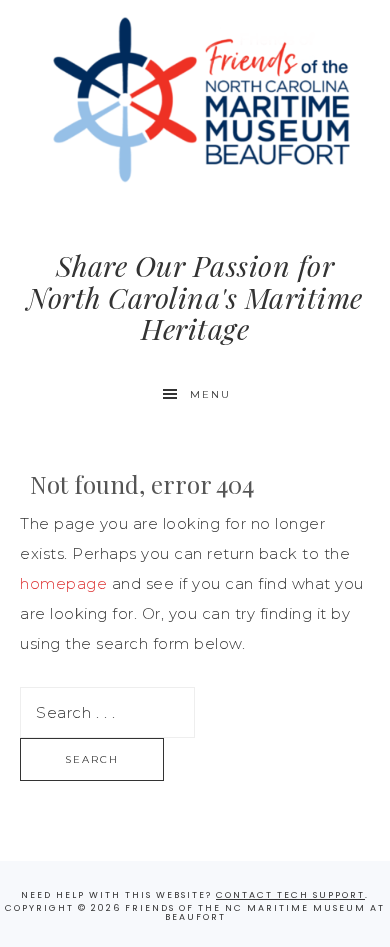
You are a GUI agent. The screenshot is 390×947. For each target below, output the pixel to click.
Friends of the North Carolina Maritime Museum (195, 100)
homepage (63, 583)
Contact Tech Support (290, 895)
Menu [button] (210, 394)
